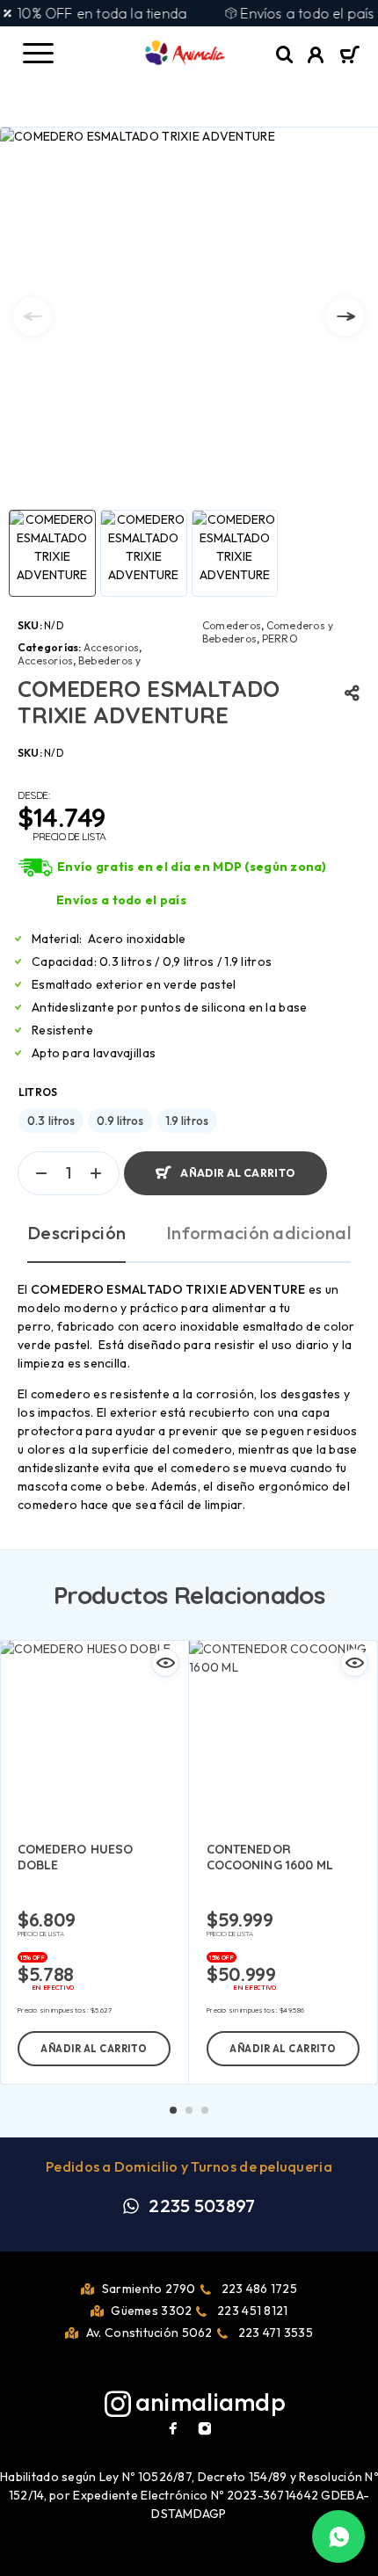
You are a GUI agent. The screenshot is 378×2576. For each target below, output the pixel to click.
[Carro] (349, 56)
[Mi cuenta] (316, 57)
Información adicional (258, 1233)
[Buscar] (285, 55)
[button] (94, 2049)
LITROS (38, 1092)
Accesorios (111, 647)
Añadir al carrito (237, 1173)
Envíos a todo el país (121, 900)
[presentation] (33, 316)
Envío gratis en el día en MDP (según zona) (192, 867)
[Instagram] (205, 2428)
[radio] (51, 1121)
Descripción (76, 1233)
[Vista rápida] (165, 1663)
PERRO (280, 639)
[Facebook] (173, 2428)
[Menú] (38, 53)
